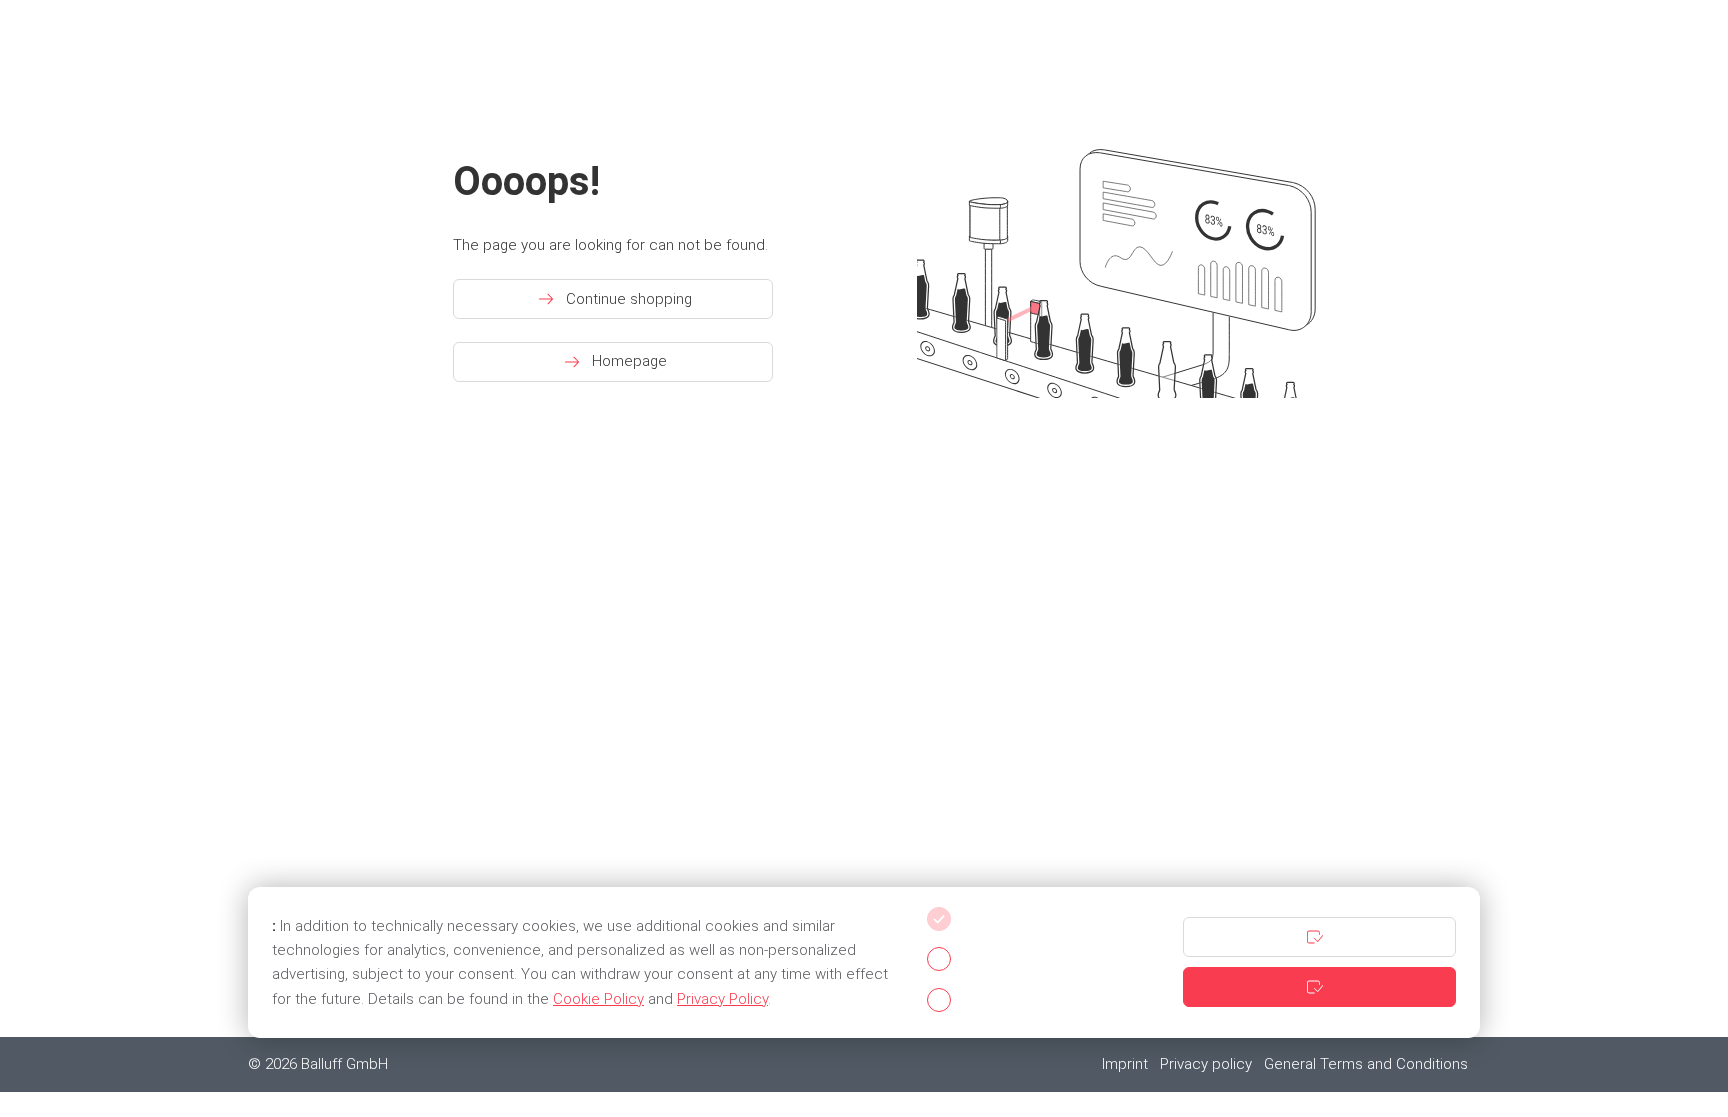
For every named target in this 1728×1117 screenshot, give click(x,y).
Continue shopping (629, 299)
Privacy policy (1206, 1064)
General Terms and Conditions (1366, 1064)
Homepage (629, 361)
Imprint (1125, 1064)
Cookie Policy (598, 999)
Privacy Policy (722, 999)
